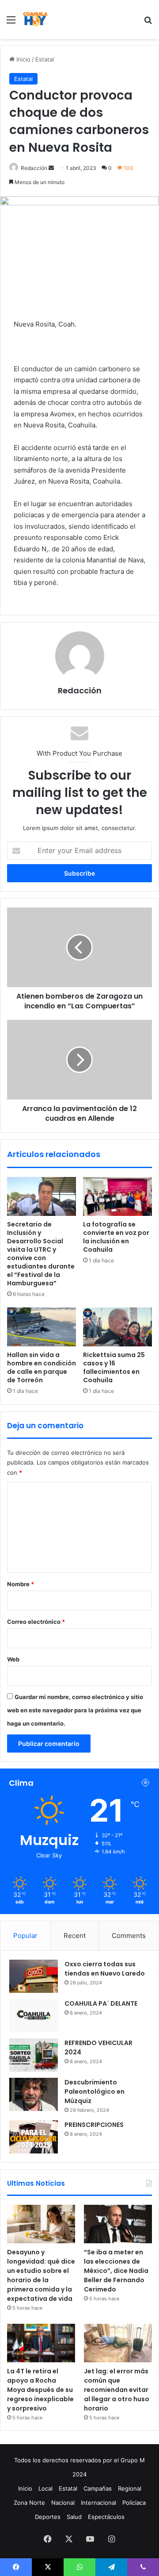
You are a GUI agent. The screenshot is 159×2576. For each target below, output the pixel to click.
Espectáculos (106, 2517)
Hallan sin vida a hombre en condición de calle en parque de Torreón (42, 1367)
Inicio (23, 59)
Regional (130, 2488)
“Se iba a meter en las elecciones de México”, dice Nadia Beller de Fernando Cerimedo (116, 2271)
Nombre (21, 1584)
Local (45, 2488)
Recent (75, 1936)
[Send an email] (51, 168)
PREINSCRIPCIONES (94, 2125)
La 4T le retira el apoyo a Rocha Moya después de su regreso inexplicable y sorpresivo (40, 2390)
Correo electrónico (36, 1622)
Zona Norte (29, 2503)
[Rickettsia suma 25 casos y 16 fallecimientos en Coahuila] (117, 1327)
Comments (129, 1936)
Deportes (48, 2517)
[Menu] (11, 23)
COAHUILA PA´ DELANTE (101, 2003)
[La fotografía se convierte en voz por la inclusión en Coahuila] (117, 1196)
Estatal (45, 59)
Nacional (63, 2503)
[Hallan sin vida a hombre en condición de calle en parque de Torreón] (42, 1327)
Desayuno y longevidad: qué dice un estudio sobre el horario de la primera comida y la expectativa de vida (41, 2275)
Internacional (98, 2503)
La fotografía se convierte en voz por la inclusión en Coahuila (116, 1237)
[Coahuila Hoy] (35, 19)
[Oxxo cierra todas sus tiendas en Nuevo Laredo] (34, 1976)
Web (13, 1659)
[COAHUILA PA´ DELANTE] (34, 2016)
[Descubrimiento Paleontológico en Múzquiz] (34, 2094)
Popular (25, 1936)
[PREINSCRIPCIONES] (34, 2137)
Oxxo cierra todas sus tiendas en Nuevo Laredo (105, 1969)
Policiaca (134, 2503)
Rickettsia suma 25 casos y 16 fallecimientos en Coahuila (114, 1367)
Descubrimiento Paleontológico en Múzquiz (95, 2092)
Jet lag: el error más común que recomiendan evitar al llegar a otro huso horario (117, 2390)
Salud (74, 2517)
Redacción (34, 168)
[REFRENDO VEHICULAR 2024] (34, 2055)
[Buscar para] (148, 23)
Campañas (98, 2488)
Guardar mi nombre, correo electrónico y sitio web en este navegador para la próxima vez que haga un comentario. (75, 1710)
